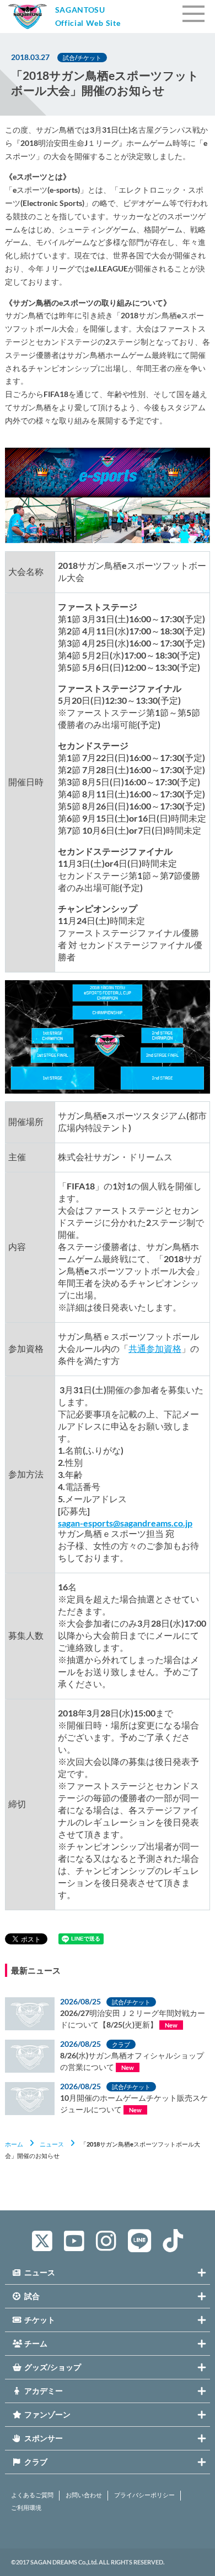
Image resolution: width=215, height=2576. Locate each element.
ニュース (52, 2144)
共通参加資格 (155, 1348)
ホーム (14, 2144)
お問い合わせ (84, 2495)
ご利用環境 (26, 2508)
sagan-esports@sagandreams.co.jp (125, 1523)
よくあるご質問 (32, 2495)
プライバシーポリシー (144, 2495)
